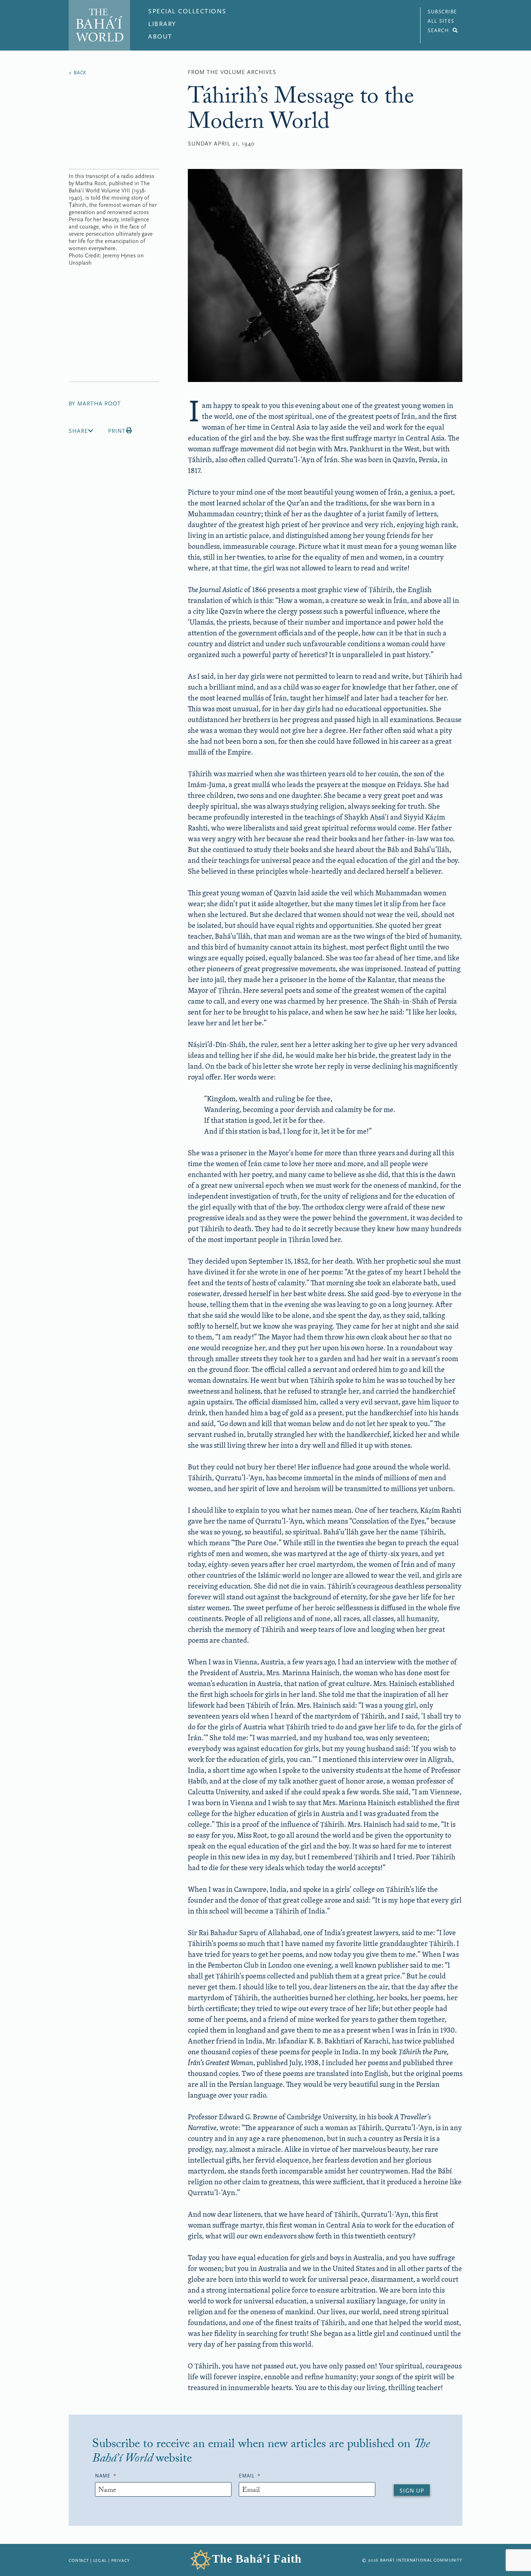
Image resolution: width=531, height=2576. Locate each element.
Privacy (121, 2560)
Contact (79, 2560)
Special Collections (187, 11)
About (160, 37)
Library (162, 24)
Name (106, 2476)
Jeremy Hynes (119, 256)
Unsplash (80, 263)
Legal (100, 2560)
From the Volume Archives (232, 72)
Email (250, 2476)
